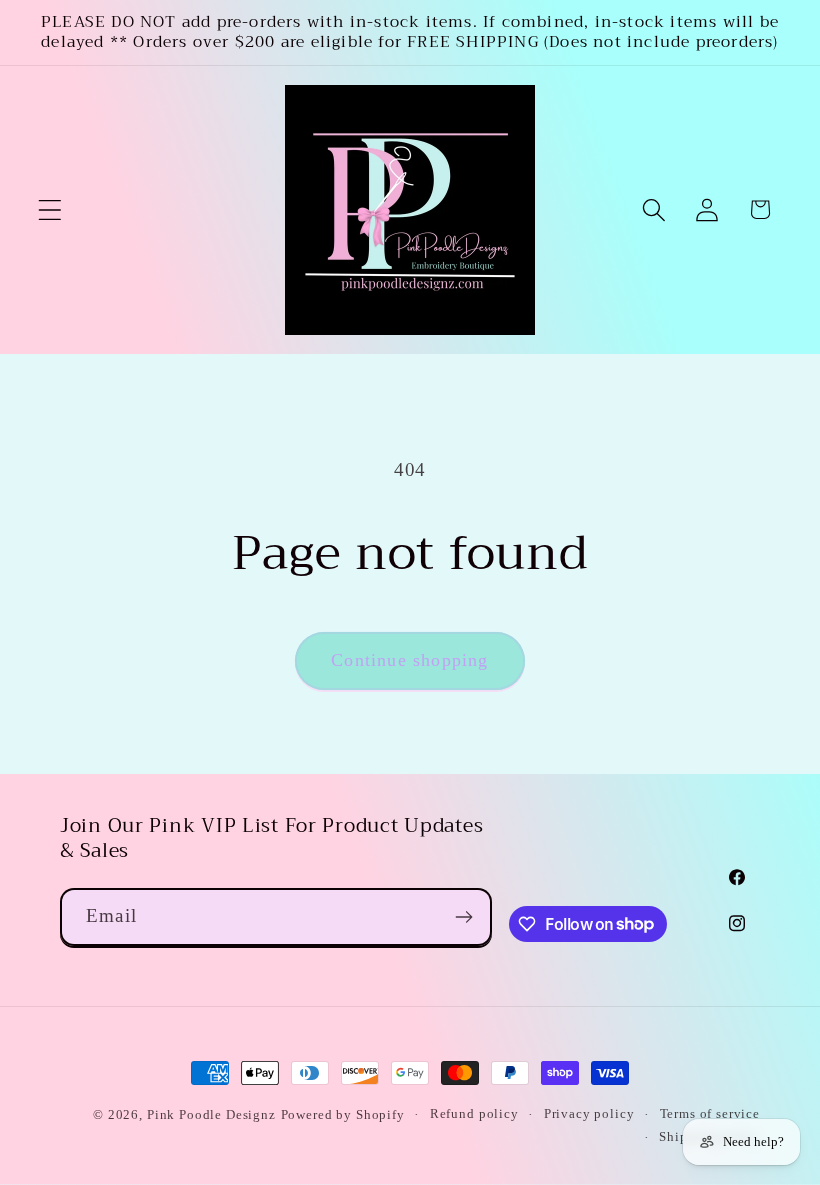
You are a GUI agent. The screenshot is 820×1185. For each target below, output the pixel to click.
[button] (50, 209)
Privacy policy (589, 1113)
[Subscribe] (463, 917)
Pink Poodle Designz (211, 1114)
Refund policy (474, 1113)
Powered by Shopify (343, 1114)
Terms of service (710, 1113)
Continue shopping (409, 660)
